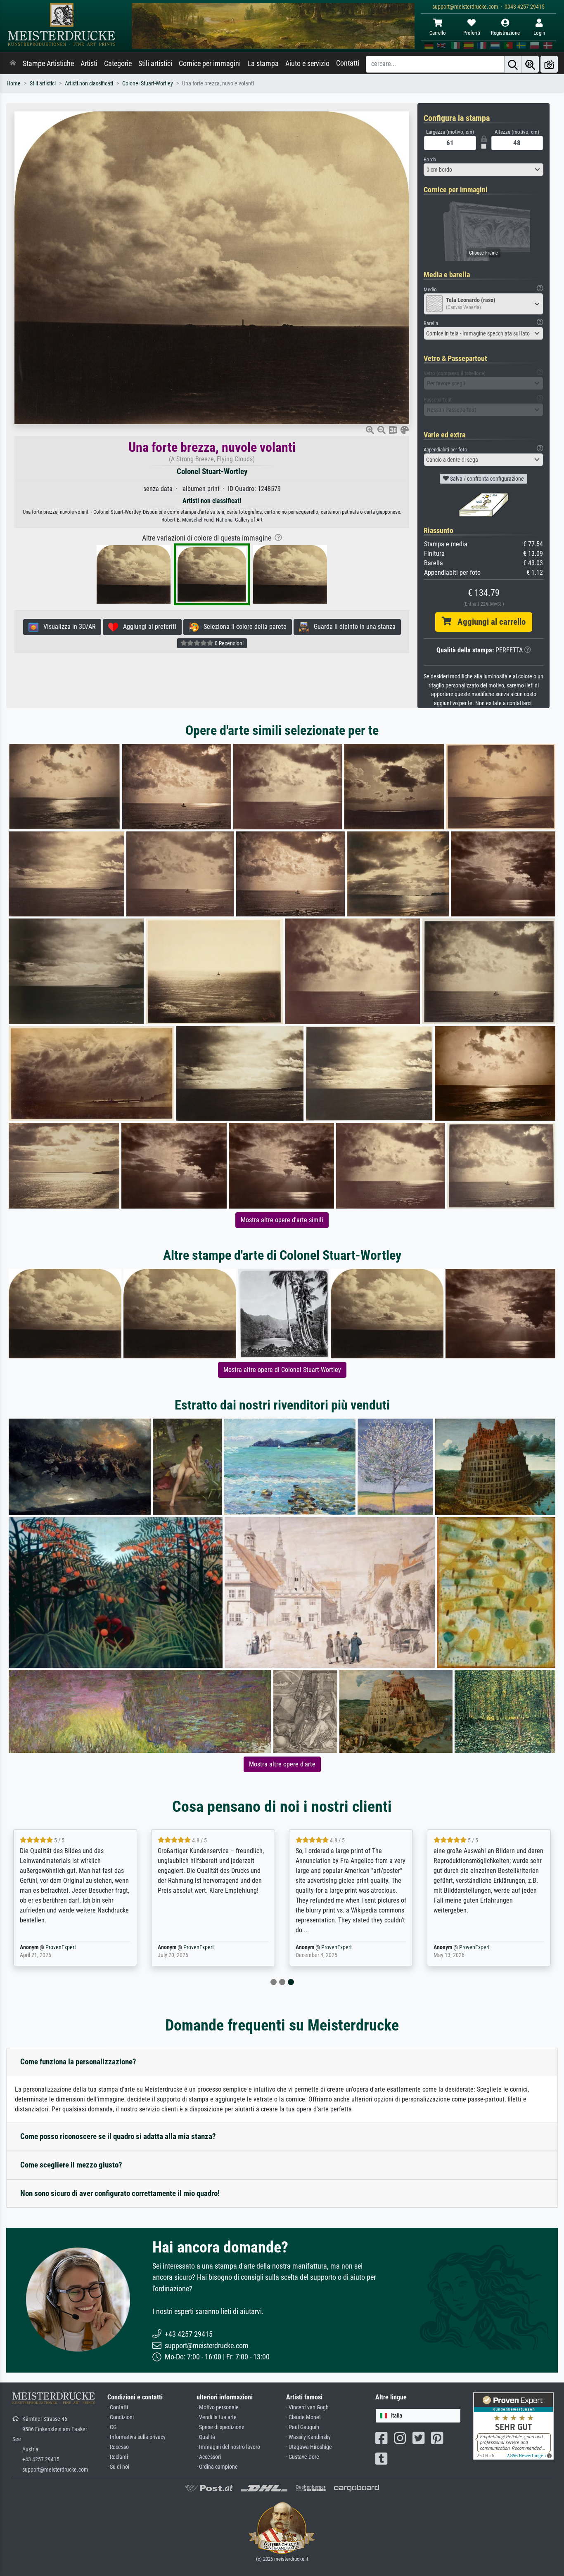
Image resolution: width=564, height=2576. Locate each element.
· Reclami (118, 2457)
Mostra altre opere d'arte (282, 1764)
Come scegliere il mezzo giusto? (71, 2165)
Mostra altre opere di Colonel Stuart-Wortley (282, 1370)
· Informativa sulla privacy (136, 2437)
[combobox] (483, 170)
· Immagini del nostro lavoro (228, 2447)
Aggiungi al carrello (488, 622)
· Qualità (206, 2437)
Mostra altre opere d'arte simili (282, 1220)
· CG (112, 2427)
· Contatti (118, 2407)
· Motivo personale (218, 2407)
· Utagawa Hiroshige (309, 2447)
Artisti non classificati (89, 84)
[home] (13, 64)
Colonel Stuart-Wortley (148, 84)
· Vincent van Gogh (307, 2407)
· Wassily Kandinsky (308, 2437)
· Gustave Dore (303, 2457)
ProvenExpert (61, 1947)
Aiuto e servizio (307, 64)
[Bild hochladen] (549, 64)
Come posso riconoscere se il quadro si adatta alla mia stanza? (118, 2136)
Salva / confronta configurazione (486, 479)
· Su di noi (118, 2467)
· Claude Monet (303, 2417)
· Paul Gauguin (303, 2427)
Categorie (118, 64)
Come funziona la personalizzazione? (78, 2062)
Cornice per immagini (210, 64)
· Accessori (209, 2457)
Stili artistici (155, 64)
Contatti (348, 63)
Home (14, 84)
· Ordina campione (217, 2467)
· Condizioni (121, 2417)
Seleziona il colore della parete (243, 627)
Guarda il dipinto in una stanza (352, 627)
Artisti (89, 64)
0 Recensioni (229, 643)
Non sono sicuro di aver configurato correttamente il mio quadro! (120, 2193)
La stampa (263, 64)
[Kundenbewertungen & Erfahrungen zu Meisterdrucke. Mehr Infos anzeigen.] (513, 2426)
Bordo (430, 159)
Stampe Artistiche (48, 64)
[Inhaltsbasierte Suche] (530, 64)
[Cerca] (513, 64)
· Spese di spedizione (220, 2427)
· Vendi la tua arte (217, 2417)
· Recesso (118, 2447)
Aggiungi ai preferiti (147, 627)
